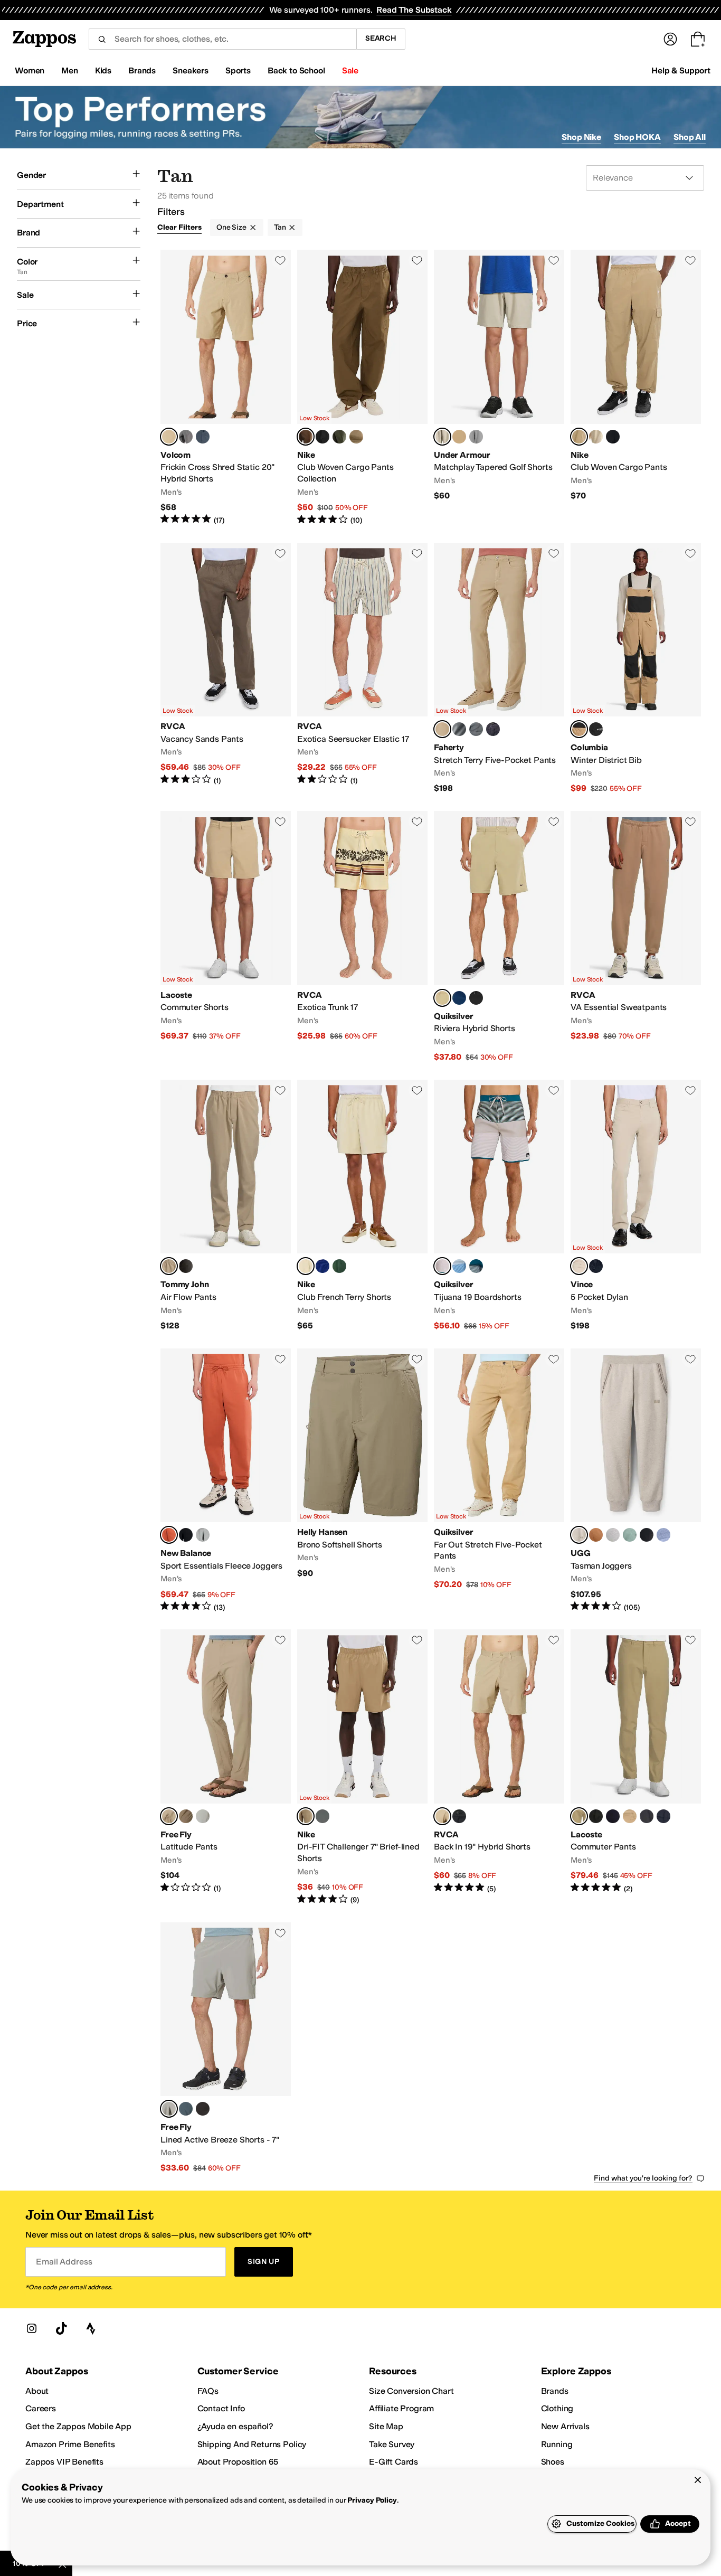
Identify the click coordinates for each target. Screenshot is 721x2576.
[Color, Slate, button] (476, 729)
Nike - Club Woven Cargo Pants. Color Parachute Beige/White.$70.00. (636, 388)
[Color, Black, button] (596, 729)
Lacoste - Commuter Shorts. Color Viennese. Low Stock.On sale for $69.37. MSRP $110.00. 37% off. (226, 937)
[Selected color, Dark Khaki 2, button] (169, 437)
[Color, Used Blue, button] (203, 437)
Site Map (386, 2426)
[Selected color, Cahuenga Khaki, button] (579, 1266)
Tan (280, 227)
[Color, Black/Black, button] (322, 437)
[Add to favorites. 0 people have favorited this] (280, 260)
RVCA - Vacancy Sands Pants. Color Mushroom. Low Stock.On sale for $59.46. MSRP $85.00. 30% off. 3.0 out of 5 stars (226, 669)
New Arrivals (565, 2426)
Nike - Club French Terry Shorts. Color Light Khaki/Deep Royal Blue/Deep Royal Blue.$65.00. (362, 1206)
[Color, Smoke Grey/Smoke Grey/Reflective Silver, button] (322, 1816)
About (37, 2391)
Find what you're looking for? (643, 2178)
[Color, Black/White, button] (613, 437)
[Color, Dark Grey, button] (647, 1816)
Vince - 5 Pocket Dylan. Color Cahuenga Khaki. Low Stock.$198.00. (636, 1206)
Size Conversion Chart (411, 2391)
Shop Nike (581, 137)
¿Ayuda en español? (235, 2426)
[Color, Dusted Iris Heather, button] (663, 1535)
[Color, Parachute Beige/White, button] (356, 437)
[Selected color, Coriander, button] (169, 1816)
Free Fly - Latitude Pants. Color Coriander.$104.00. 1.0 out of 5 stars (226, 1767)
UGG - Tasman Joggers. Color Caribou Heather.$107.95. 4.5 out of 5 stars (636, 1481)
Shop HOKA (637, 137)
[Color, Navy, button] (493, 729)
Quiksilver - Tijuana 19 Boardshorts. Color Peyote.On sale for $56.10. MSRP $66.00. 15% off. (499, 1206)
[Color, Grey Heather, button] (613, 1535)
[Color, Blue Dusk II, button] (186, 2109)
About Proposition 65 (238, 2462)
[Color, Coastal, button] (596, 1266)
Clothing (557, 2408)
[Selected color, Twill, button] (442, 998)
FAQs (208, 2391)
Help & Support (681, 70)
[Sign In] (670, 39)
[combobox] (222, 39)
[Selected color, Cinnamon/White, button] (169, 1535)
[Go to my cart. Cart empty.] (698, 39)
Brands (555, 2391)
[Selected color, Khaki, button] (442, 1816)
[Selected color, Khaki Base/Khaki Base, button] (442, 437)
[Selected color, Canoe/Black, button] (579, 729)
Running (557, 2444)
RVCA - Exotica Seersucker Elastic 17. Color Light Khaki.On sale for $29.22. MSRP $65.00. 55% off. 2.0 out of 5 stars (362, 669)
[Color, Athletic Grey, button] (203, 1535)
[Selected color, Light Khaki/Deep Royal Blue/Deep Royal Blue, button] (306, 1266)
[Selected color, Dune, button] (169, 1266)
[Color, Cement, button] (203, 1816)
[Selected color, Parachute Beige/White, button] (579, 437)
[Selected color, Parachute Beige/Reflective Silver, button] (306, 1816)
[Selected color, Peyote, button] (442, 1266)
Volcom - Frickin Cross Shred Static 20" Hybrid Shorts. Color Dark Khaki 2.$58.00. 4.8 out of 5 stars (226, 388)
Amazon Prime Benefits (70, 2444)
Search (381, 38)
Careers (41, 2408)
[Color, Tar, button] (647, 1535)
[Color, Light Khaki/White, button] (596, 437)
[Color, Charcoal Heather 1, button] (186, 437)
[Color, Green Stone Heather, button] (630, 1535)
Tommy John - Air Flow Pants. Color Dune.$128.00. (226, 1206)
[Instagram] (32, 2328)
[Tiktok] (61, 2328)
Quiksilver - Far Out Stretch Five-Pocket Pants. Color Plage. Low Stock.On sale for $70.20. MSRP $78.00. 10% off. (499, 1481)
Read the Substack (414, 10)
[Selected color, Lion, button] (579, 1816)
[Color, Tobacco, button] (186, 1816)
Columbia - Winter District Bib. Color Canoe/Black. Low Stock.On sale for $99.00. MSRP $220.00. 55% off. (636, 669)
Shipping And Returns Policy (252, 2444)
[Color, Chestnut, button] (596, 1535)
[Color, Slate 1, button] (459, 729)
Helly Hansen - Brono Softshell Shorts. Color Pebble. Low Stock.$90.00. (362, 1481)
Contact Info (221, 2408)
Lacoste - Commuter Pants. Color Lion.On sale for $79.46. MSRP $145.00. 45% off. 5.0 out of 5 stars (636, 1767)
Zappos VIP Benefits (64, 2462)
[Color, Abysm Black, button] (613, 1816)
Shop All (690, 137)
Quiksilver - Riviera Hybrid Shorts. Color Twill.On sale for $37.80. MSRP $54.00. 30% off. (499, 937)
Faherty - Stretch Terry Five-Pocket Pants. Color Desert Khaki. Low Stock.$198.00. (499, 669)
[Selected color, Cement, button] (169, 2109)
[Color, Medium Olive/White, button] (339, 437)
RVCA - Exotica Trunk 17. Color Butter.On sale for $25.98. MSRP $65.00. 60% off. (362, 937)
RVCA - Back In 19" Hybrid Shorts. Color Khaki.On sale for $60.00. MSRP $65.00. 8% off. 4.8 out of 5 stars (499, 1767)
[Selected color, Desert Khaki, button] (442, 729)
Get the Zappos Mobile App (78, 2426)
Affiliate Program (401, 2408)
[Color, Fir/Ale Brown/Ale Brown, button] (339, 1266)
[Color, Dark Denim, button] (459, 998)
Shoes (553, 2462)
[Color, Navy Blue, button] (663, 1816)
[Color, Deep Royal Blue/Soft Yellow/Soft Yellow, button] (322, 1266)
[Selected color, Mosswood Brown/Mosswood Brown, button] (306, 437)
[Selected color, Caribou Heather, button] (579, 1535)
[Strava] (91, 2328)
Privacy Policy (372, 2500)
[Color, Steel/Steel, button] (476, 437)
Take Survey (392, 2444)
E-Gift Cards (393, 2462)
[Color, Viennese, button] (630, 1816)
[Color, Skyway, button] (459, 1266)
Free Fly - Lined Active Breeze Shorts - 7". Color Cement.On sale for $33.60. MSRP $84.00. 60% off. (226, 2048)
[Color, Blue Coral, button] (476, 1266)
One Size (231, 227)
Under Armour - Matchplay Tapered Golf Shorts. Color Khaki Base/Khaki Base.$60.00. (499, 388)
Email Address (64, 2262)
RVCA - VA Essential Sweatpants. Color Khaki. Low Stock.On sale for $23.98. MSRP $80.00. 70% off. (636, 937)
